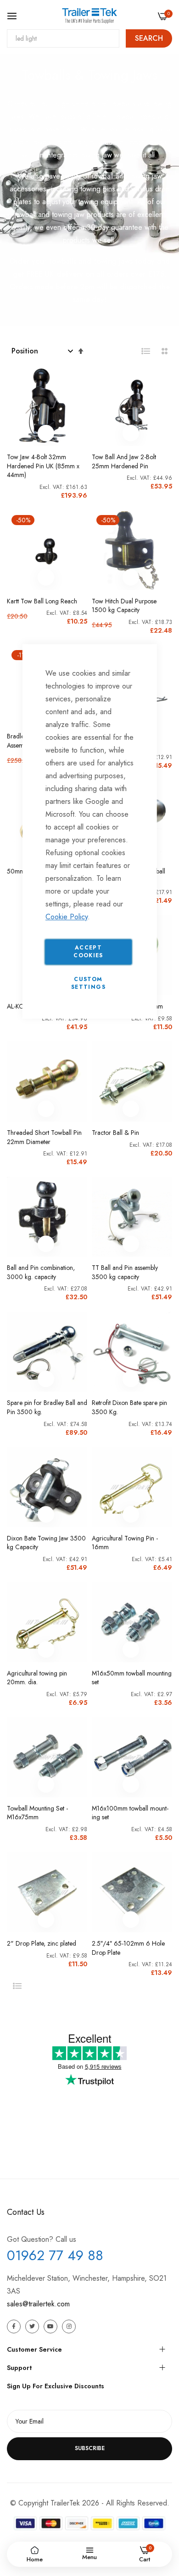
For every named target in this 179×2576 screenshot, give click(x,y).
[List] (146, 351)
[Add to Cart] (46, 433)
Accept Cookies (88, 952)
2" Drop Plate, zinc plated (42, 1944)
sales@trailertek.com (38, 2304)
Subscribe (90, 2448)
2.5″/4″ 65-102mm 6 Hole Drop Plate (128, 1948)
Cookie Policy (67, 917)
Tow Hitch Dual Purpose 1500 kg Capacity (124, 606)
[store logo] (89, 16)
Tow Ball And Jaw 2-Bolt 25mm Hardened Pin (124, 462)
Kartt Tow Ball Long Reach (42, 601)
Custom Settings (88, 983)
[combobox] (63, 38)
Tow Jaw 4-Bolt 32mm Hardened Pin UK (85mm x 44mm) (43, 466)
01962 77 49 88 (55, 2255)
